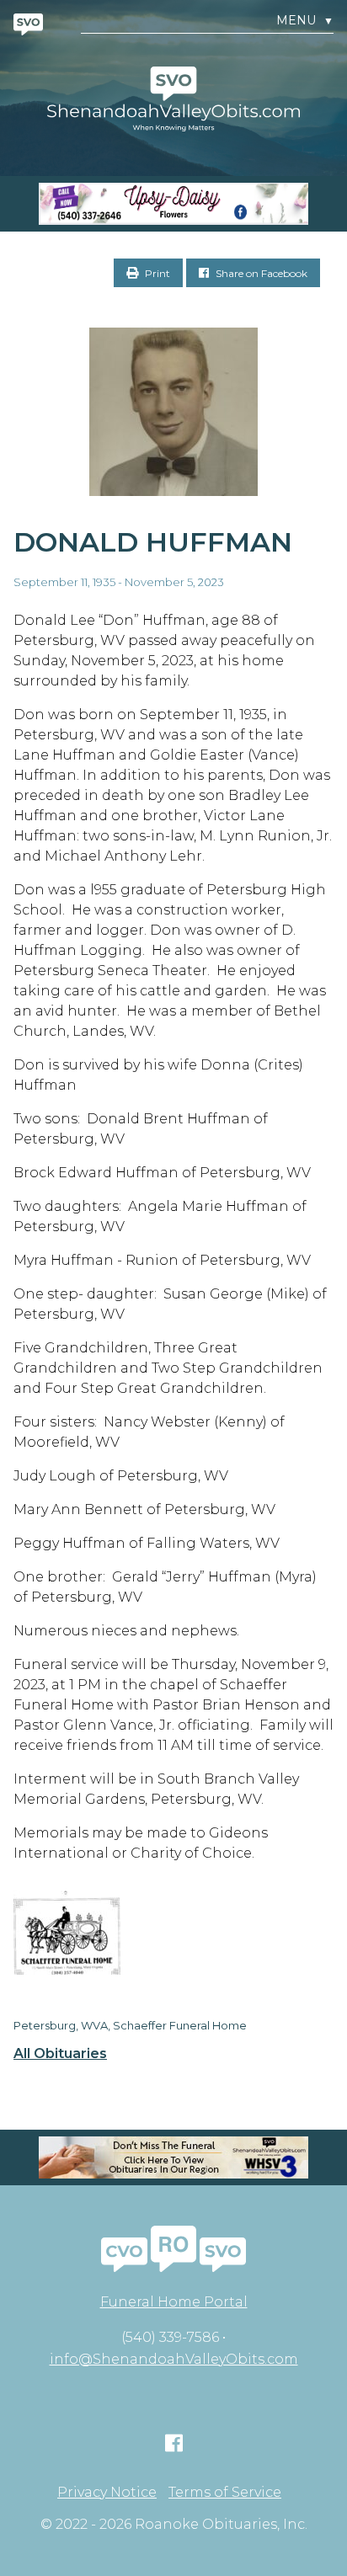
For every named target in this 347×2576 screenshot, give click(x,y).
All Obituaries (60, 2054)
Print (156, 273)
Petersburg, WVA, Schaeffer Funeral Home (130, 2025)
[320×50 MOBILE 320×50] (173, 2157)
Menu (305, 21)
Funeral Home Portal (174, 2302)
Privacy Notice (107, 2493)
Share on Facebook (260, 273)
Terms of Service (225, 2493)
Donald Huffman (153, 542)
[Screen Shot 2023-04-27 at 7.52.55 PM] (173, 204)
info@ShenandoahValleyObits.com (174, 2359)
